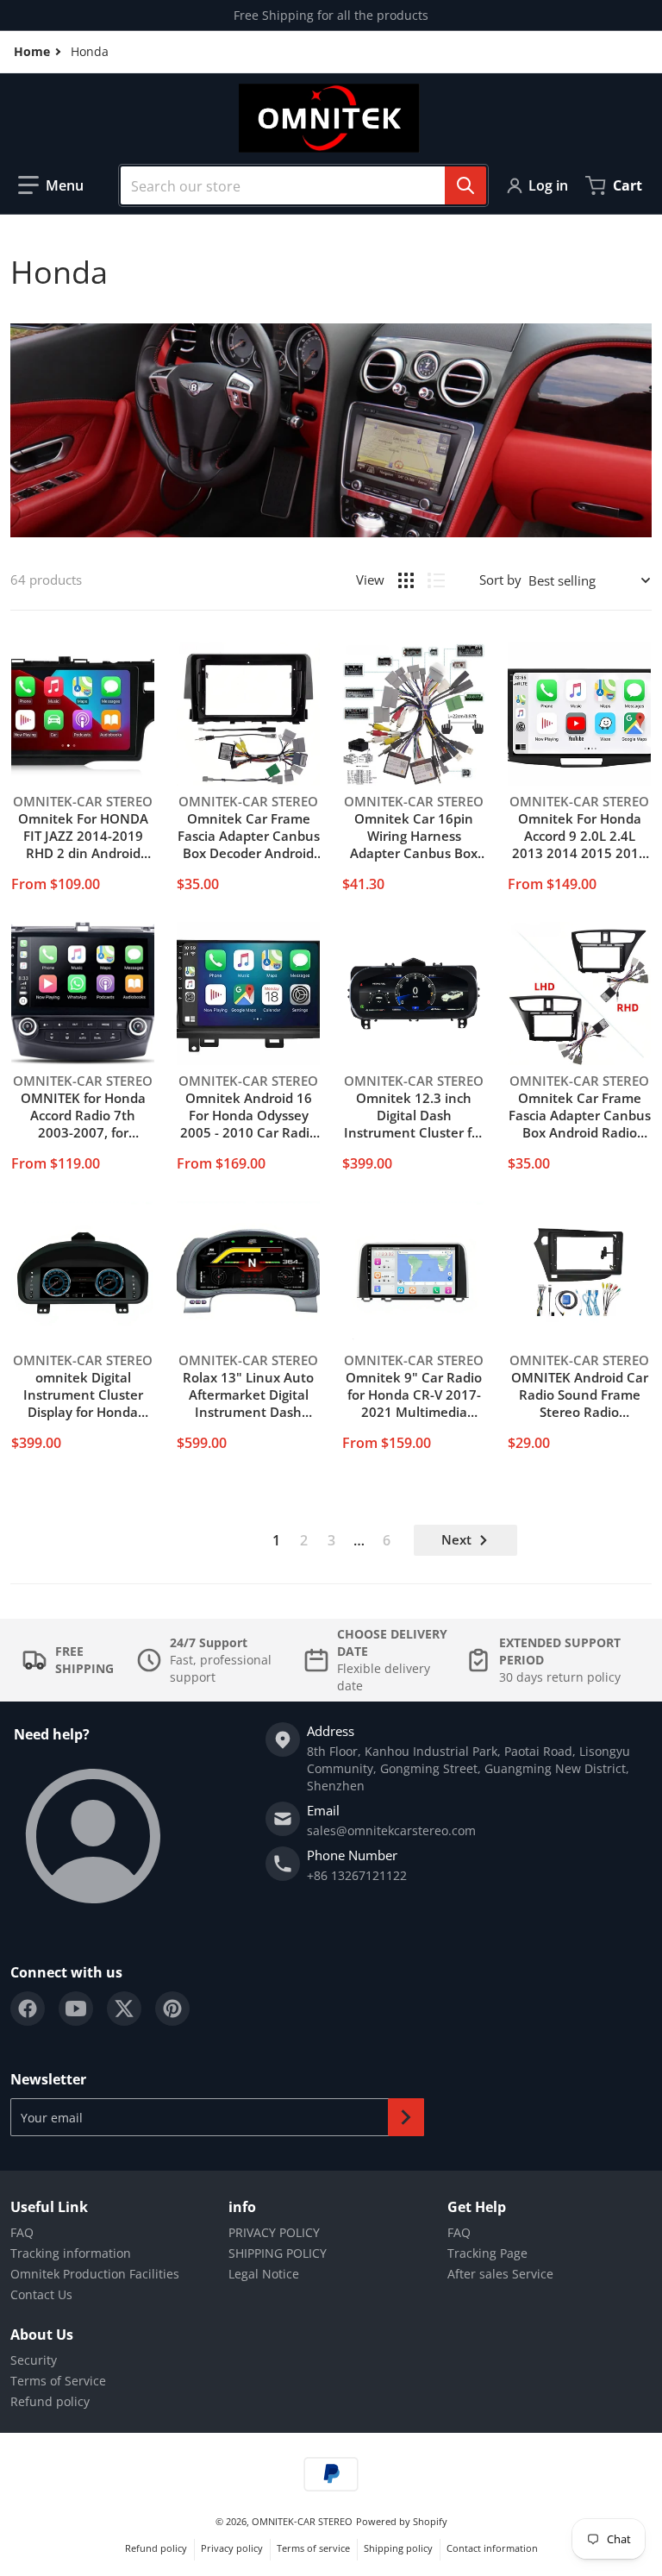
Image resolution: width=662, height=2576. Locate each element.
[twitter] (124, 2009)
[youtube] (76, 2009)
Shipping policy (398, 2548)
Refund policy (50, 2401)
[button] (51, 185)
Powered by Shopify (402, 2521)
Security (34, 2360)
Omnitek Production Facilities (95, 2274)
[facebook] (28, 2009)
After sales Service (500, 2274)
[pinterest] (172, 2009)
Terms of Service (58, 2381)
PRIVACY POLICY (274, 2232)
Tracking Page (487, 2253)
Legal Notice (264, 2274)
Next (456, 1539)
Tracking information (71, 2253)
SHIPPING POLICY (278, 2253)
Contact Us (41, 2294)
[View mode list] (436, 580)
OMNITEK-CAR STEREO (302, 2521)
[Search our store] (465, 185)
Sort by (500, 580)
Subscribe (406, 2117)
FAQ (22, 2232)
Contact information (492, 2548)
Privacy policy (232, 2548)
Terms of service (313, 2548)
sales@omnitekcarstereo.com (391, 1830)
